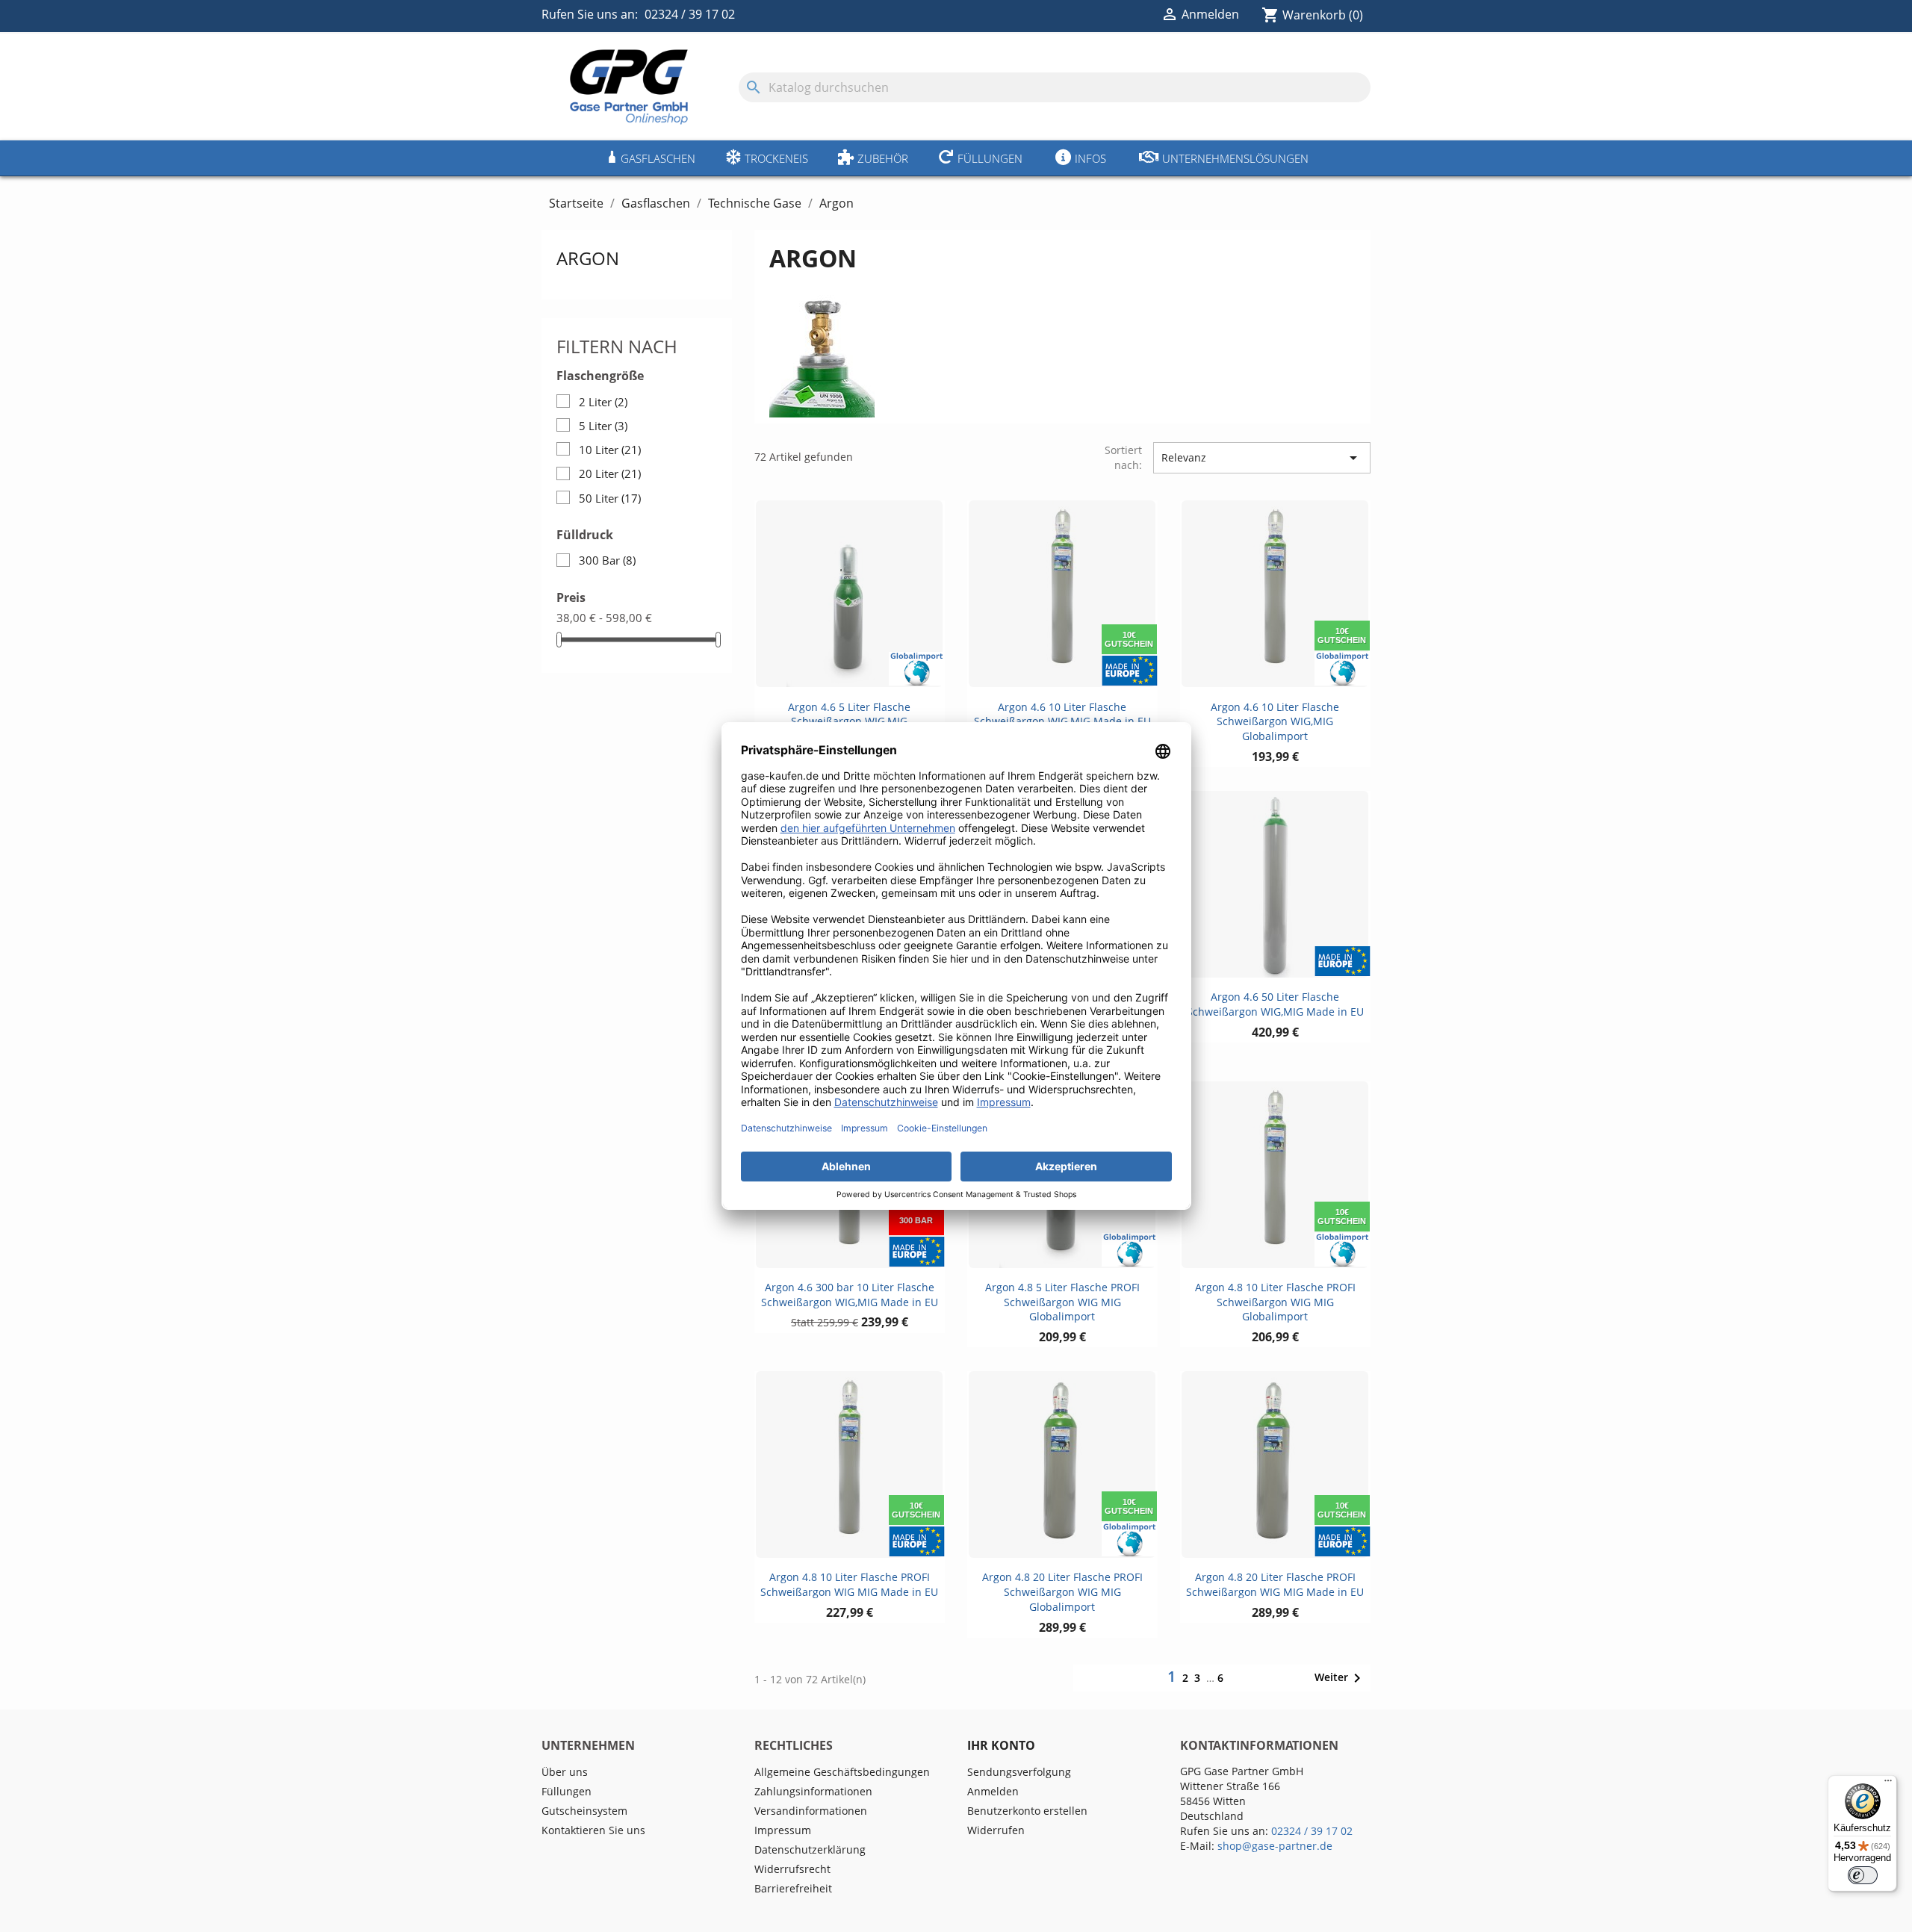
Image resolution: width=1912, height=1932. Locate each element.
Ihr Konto (1001, 1745)
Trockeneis (776, 158)
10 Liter (610, 450)
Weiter (1340, 1678)
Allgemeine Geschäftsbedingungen (842, 1772)
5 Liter (603, 426)
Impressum (783, 1830)
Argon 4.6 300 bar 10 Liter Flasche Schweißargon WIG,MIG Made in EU (850, 1295)
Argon (588, 258)
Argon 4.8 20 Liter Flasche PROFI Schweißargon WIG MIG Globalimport (1062, 1592)
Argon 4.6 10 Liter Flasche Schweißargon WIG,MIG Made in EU (1062, 714)
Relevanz (1262, 458)
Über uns (565, 1772)
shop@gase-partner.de (1275, 1846)
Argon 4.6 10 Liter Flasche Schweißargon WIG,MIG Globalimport (1275, 722)
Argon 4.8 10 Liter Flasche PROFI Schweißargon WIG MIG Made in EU (849, 1584)
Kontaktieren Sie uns (593, 1830)
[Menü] (1888, 1784)
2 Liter (603, 402)
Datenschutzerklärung (810, 1849)
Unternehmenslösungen (1235, 158)
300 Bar (607, 560)
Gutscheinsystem (584, 1811)
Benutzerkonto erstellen (1027, 1811)
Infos (1090, 158)
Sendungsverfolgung (1019, 1772)
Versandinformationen (811, 1811)
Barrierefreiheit (793, 1888)
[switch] (1863, 1875)
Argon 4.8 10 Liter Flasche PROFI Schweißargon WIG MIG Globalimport (1275, 1302)
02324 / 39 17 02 (690, 14)
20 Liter (610, 473)
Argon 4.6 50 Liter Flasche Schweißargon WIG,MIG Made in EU (1275, 1004)
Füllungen (990, 158)
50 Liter (610, 498)
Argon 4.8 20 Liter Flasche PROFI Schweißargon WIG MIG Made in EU (1275, 1584)
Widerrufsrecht (792, 1869)
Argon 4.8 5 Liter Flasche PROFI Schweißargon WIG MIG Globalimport (1062, 1302)
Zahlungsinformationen (813, 1791)
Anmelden (993, 1791)
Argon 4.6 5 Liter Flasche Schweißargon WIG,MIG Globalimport (849, 722)
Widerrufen (996, 1830)
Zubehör (883, 158)
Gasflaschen (658, 158)
